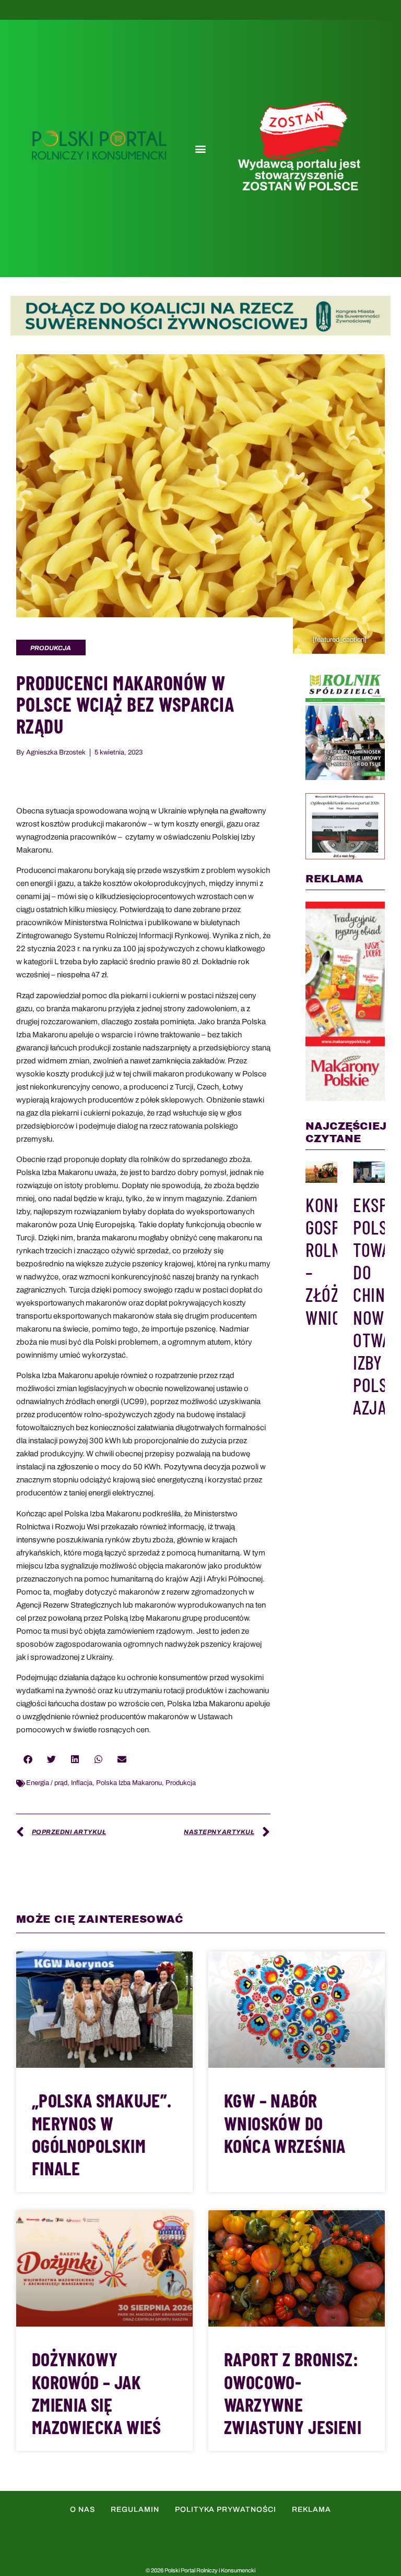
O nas (82, 2509)
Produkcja (181, 1783)
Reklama (311, 2509)
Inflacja (82, 1783)
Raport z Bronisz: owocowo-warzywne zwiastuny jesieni (293, 2393)
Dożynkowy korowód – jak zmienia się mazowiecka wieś (97, 2393)
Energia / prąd (47, 1783)
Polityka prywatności (226, 2509)
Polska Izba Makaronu (129, 1783)
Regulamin (135, 2509)
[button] (200, 149)
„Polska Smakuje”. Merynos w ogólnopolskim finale (102, 2134)
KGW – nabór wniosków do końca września (285, 2122)
